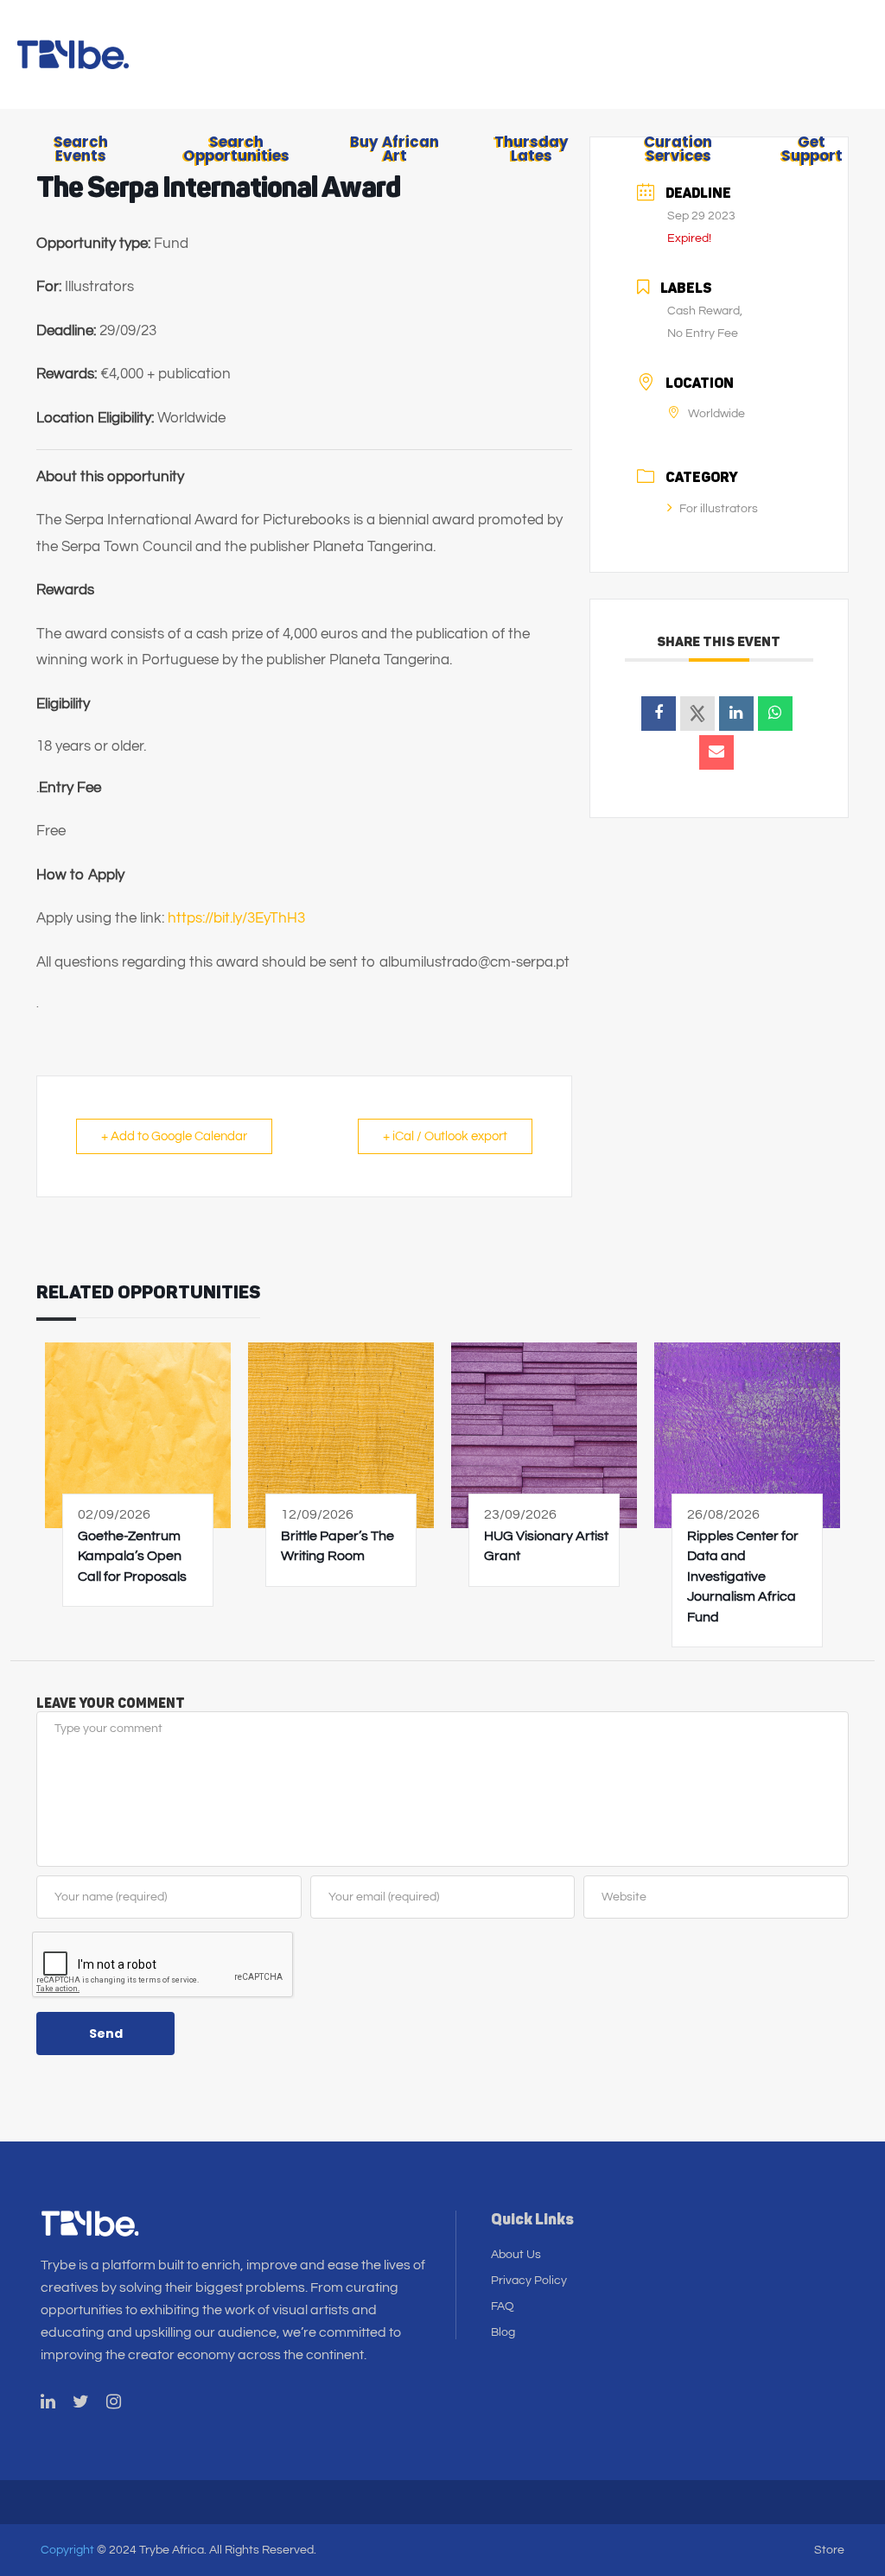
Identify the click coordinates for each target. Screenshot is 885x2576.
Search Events (81, 149)
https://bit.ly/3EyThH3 (236, 918)
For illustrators (719, 509)
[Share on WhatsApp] (775, 714)
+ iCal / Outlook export (445, 1136)
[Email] (716, 752)
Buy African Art (395, 149)
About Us (516, 2255)
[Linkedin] (736, 714)
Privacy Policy (529, 2281)
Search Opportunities (236, 149)
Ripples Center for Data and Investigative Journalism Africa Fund (743, 1577)
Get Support (812, 149)
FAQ (503, 2306)
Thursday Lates (532, 149)
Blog (503, 2332)
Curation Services (678, 149)
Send (106, 2034)
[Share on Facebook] (659, 714)
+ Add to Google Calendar (174, 1136)
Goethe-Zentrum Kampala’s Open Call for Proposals (132, 1556)
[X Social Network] (697, 714)
